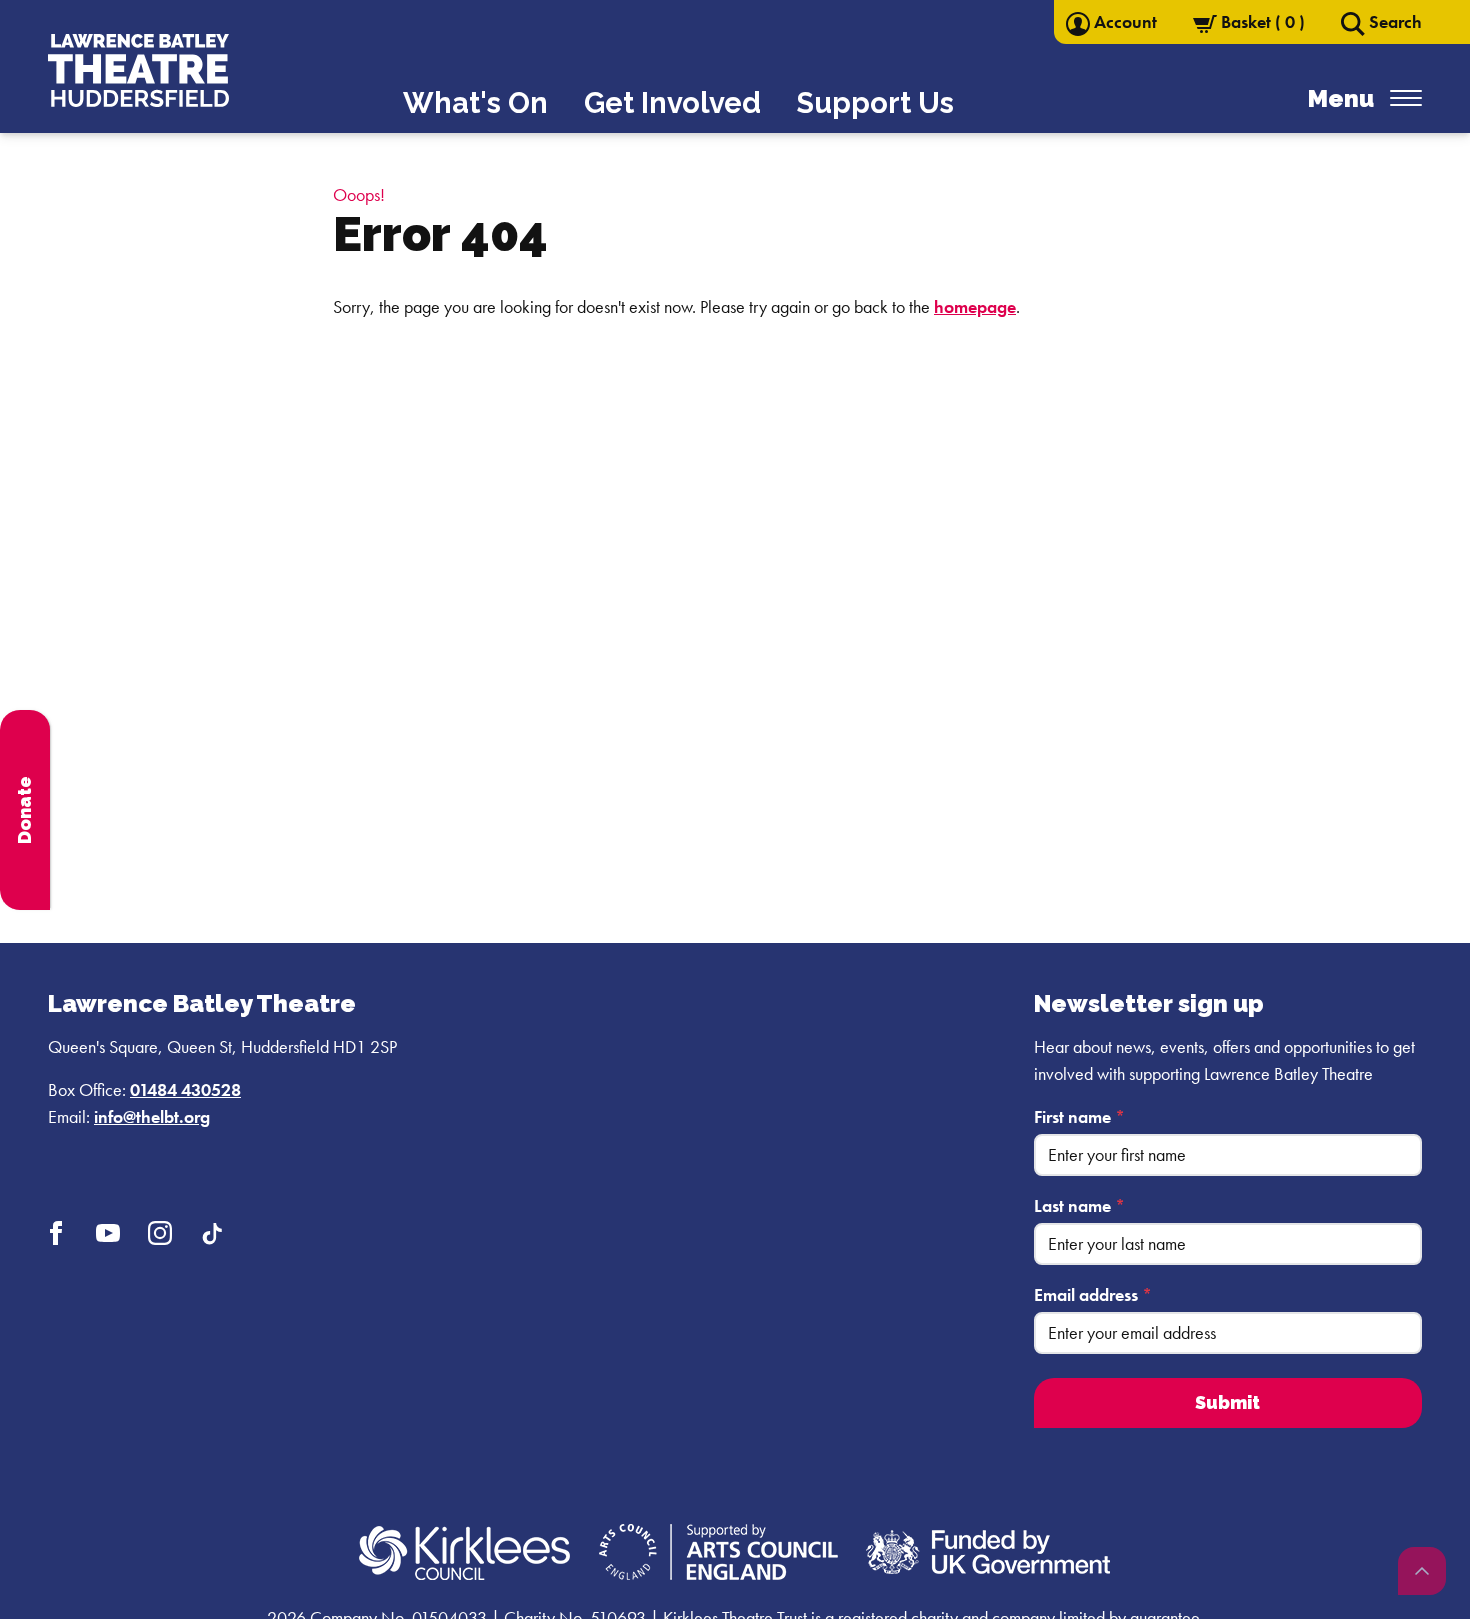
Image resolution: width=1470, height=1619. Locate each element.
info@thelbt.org (152, 1116)
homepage (975, 306)
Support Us (875, 103)
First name (1079, 1116)
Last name (1079, 1205)
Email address (1093, 1294)
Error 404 (440, 234)
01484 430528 (185, 1089)
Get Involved (672, 103)
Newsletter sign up (1149, 1003)
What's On (475, 103)
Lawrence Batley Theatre (202, 1003)
